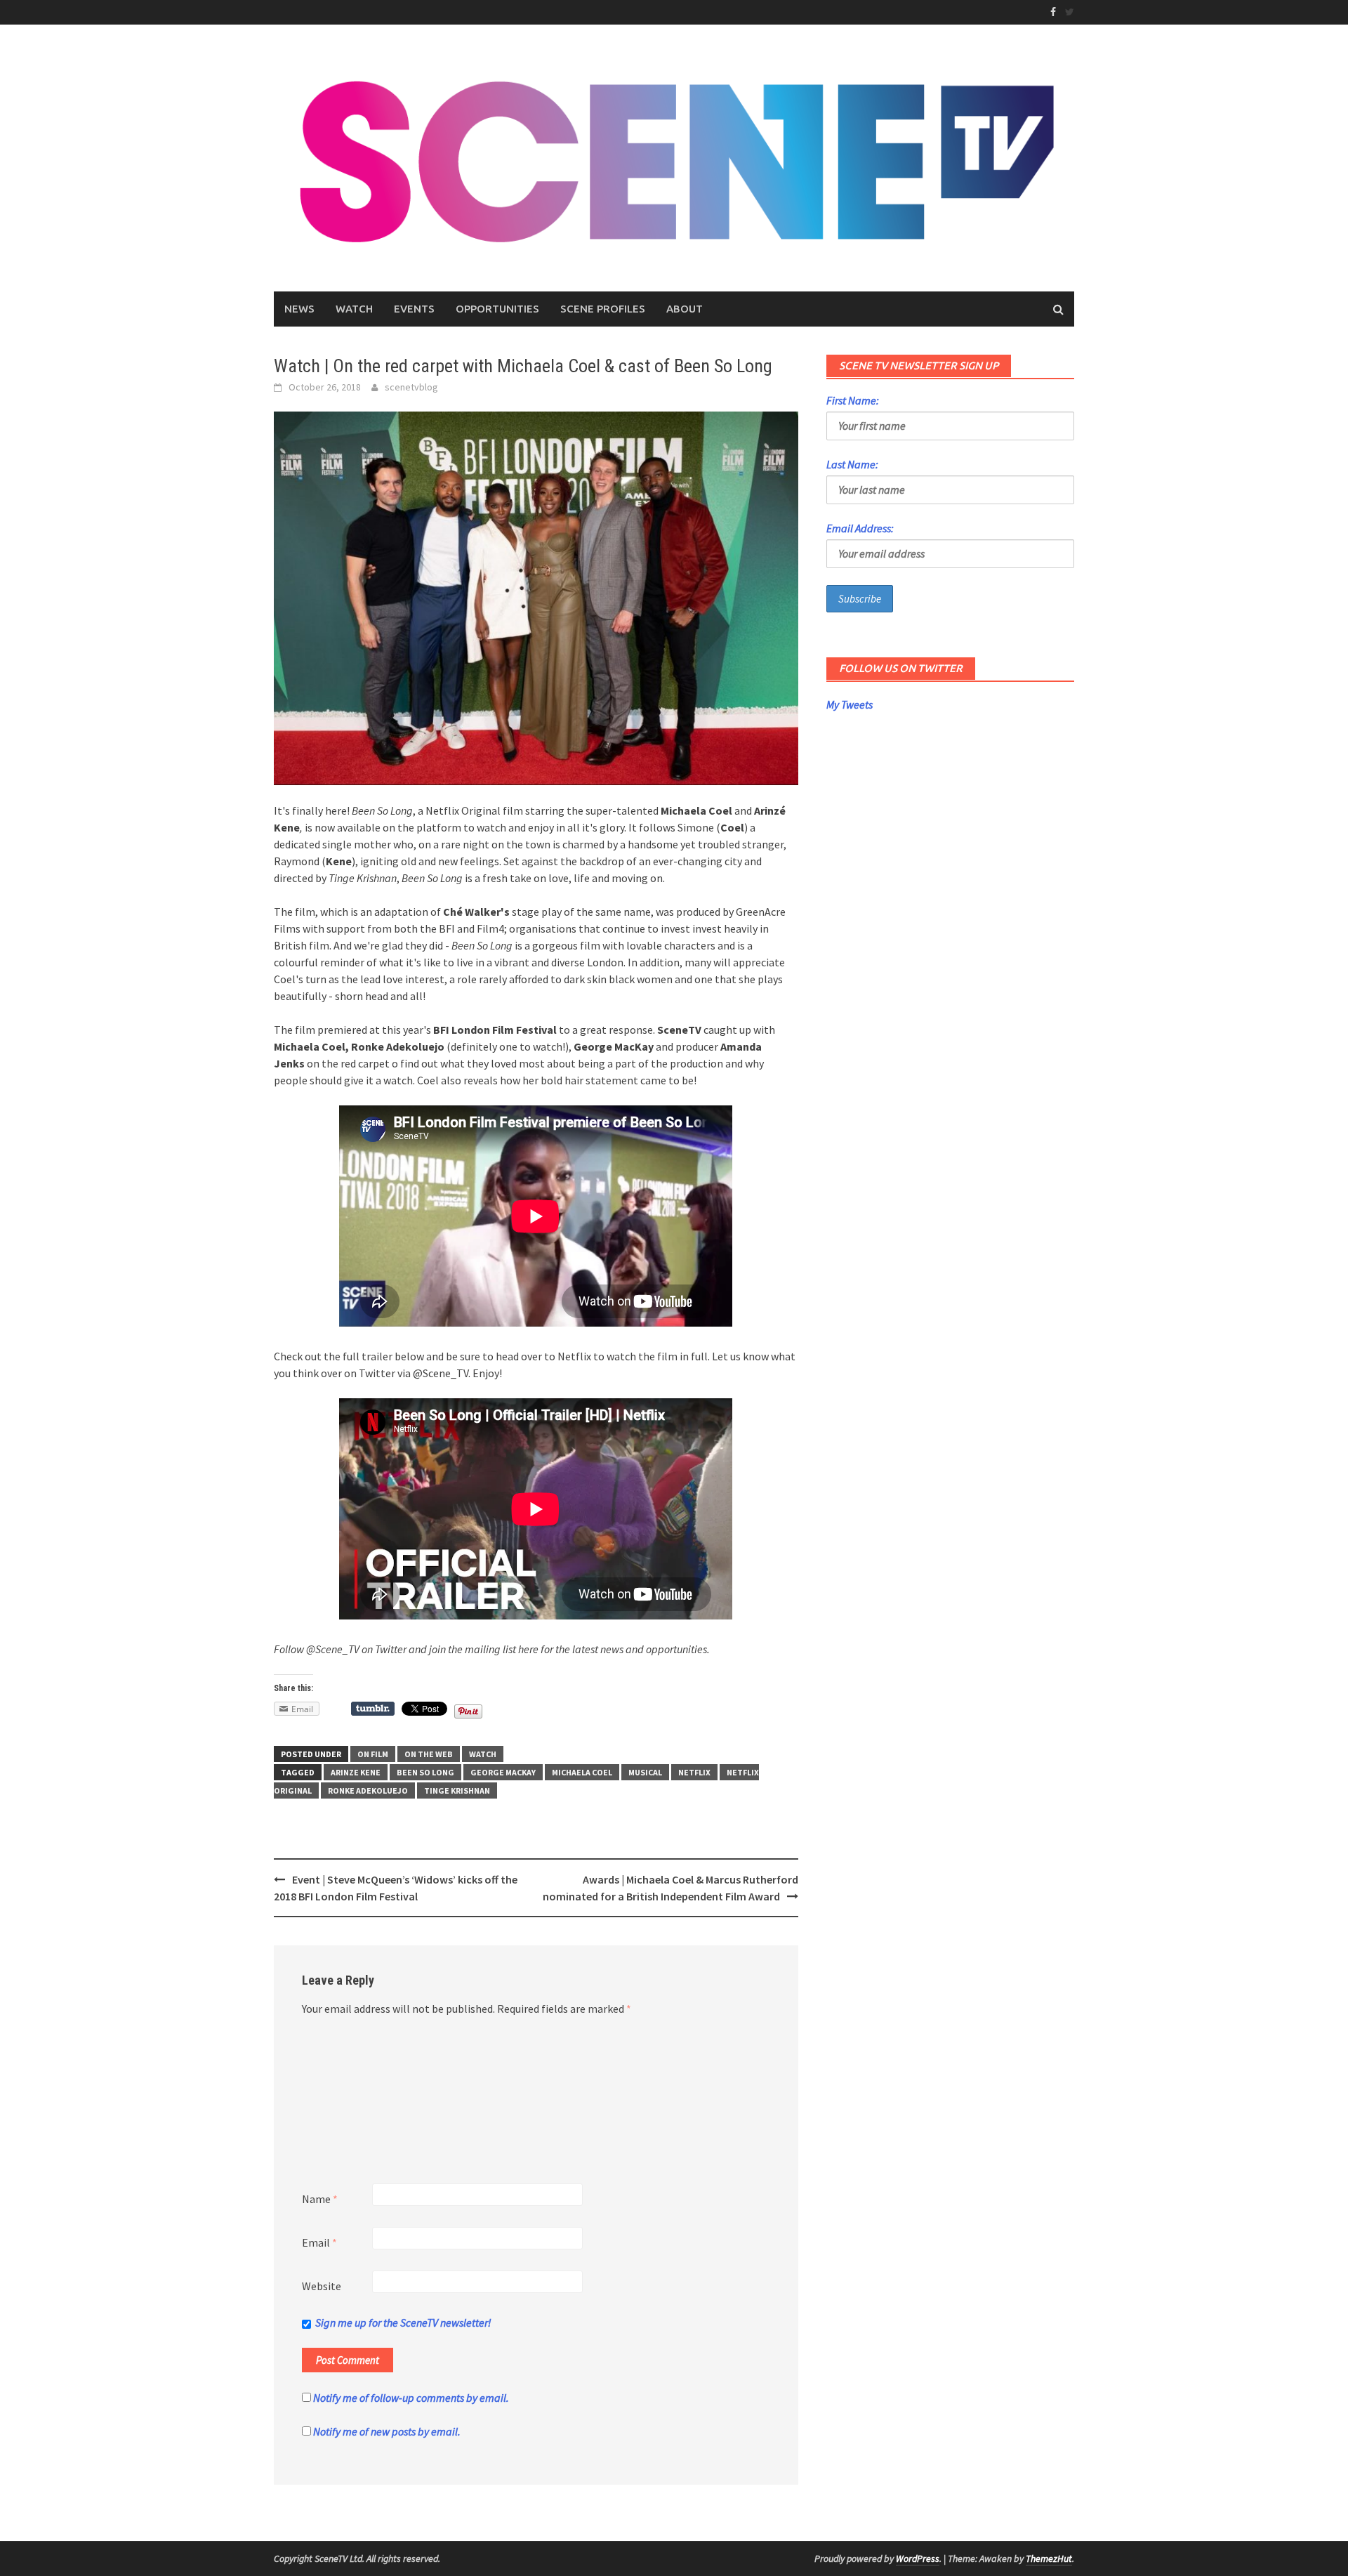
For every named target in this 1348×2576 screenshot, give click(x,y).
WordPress (918, 2558)
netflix (694, 1772)
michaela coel (582, 1772)
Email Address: (860, 528)
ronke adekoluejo (368, 1790)
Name (320, 2199)
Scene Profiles (603, 309)
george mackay (503, 1772)
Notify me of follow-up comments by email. (411, 2398)
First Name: (853, 400)
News (299, 309)
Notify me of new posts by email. (387, 2431)
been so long (425, 1772)
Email (319, 2242)
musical (645, 1772)
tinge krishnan (457, 1790)
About (685, 309)
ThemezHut (1049, 2558)
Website (322, 2286)
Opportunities (497, 309)
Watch (354, 309)
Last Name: (852, 464)
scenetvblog (411, 387)
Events (414, 309)
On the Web (429, 1754)
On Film (373, 1754)
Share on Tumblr (373, 1709)
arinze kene (356, 1772)
